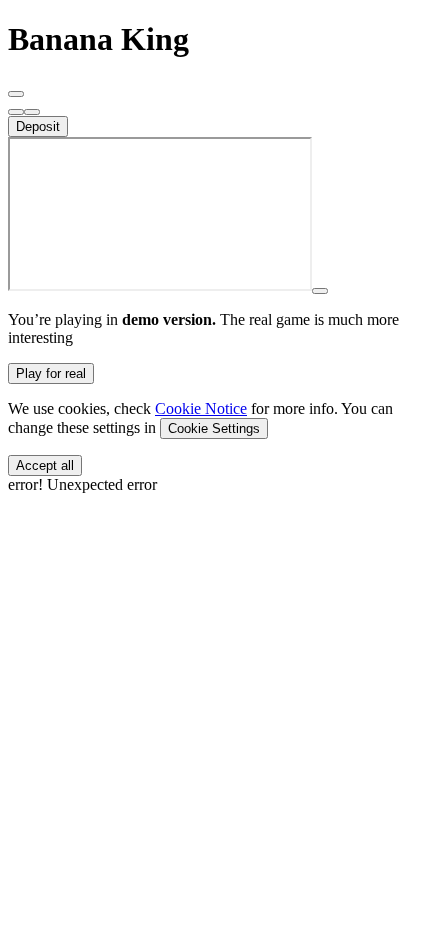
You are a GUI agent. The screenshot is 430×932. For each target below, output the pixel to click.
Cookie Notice (201, 408)
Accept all (45, 465)
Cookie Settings (214, 428)
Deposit (38, 126)
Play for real (51, 373)
